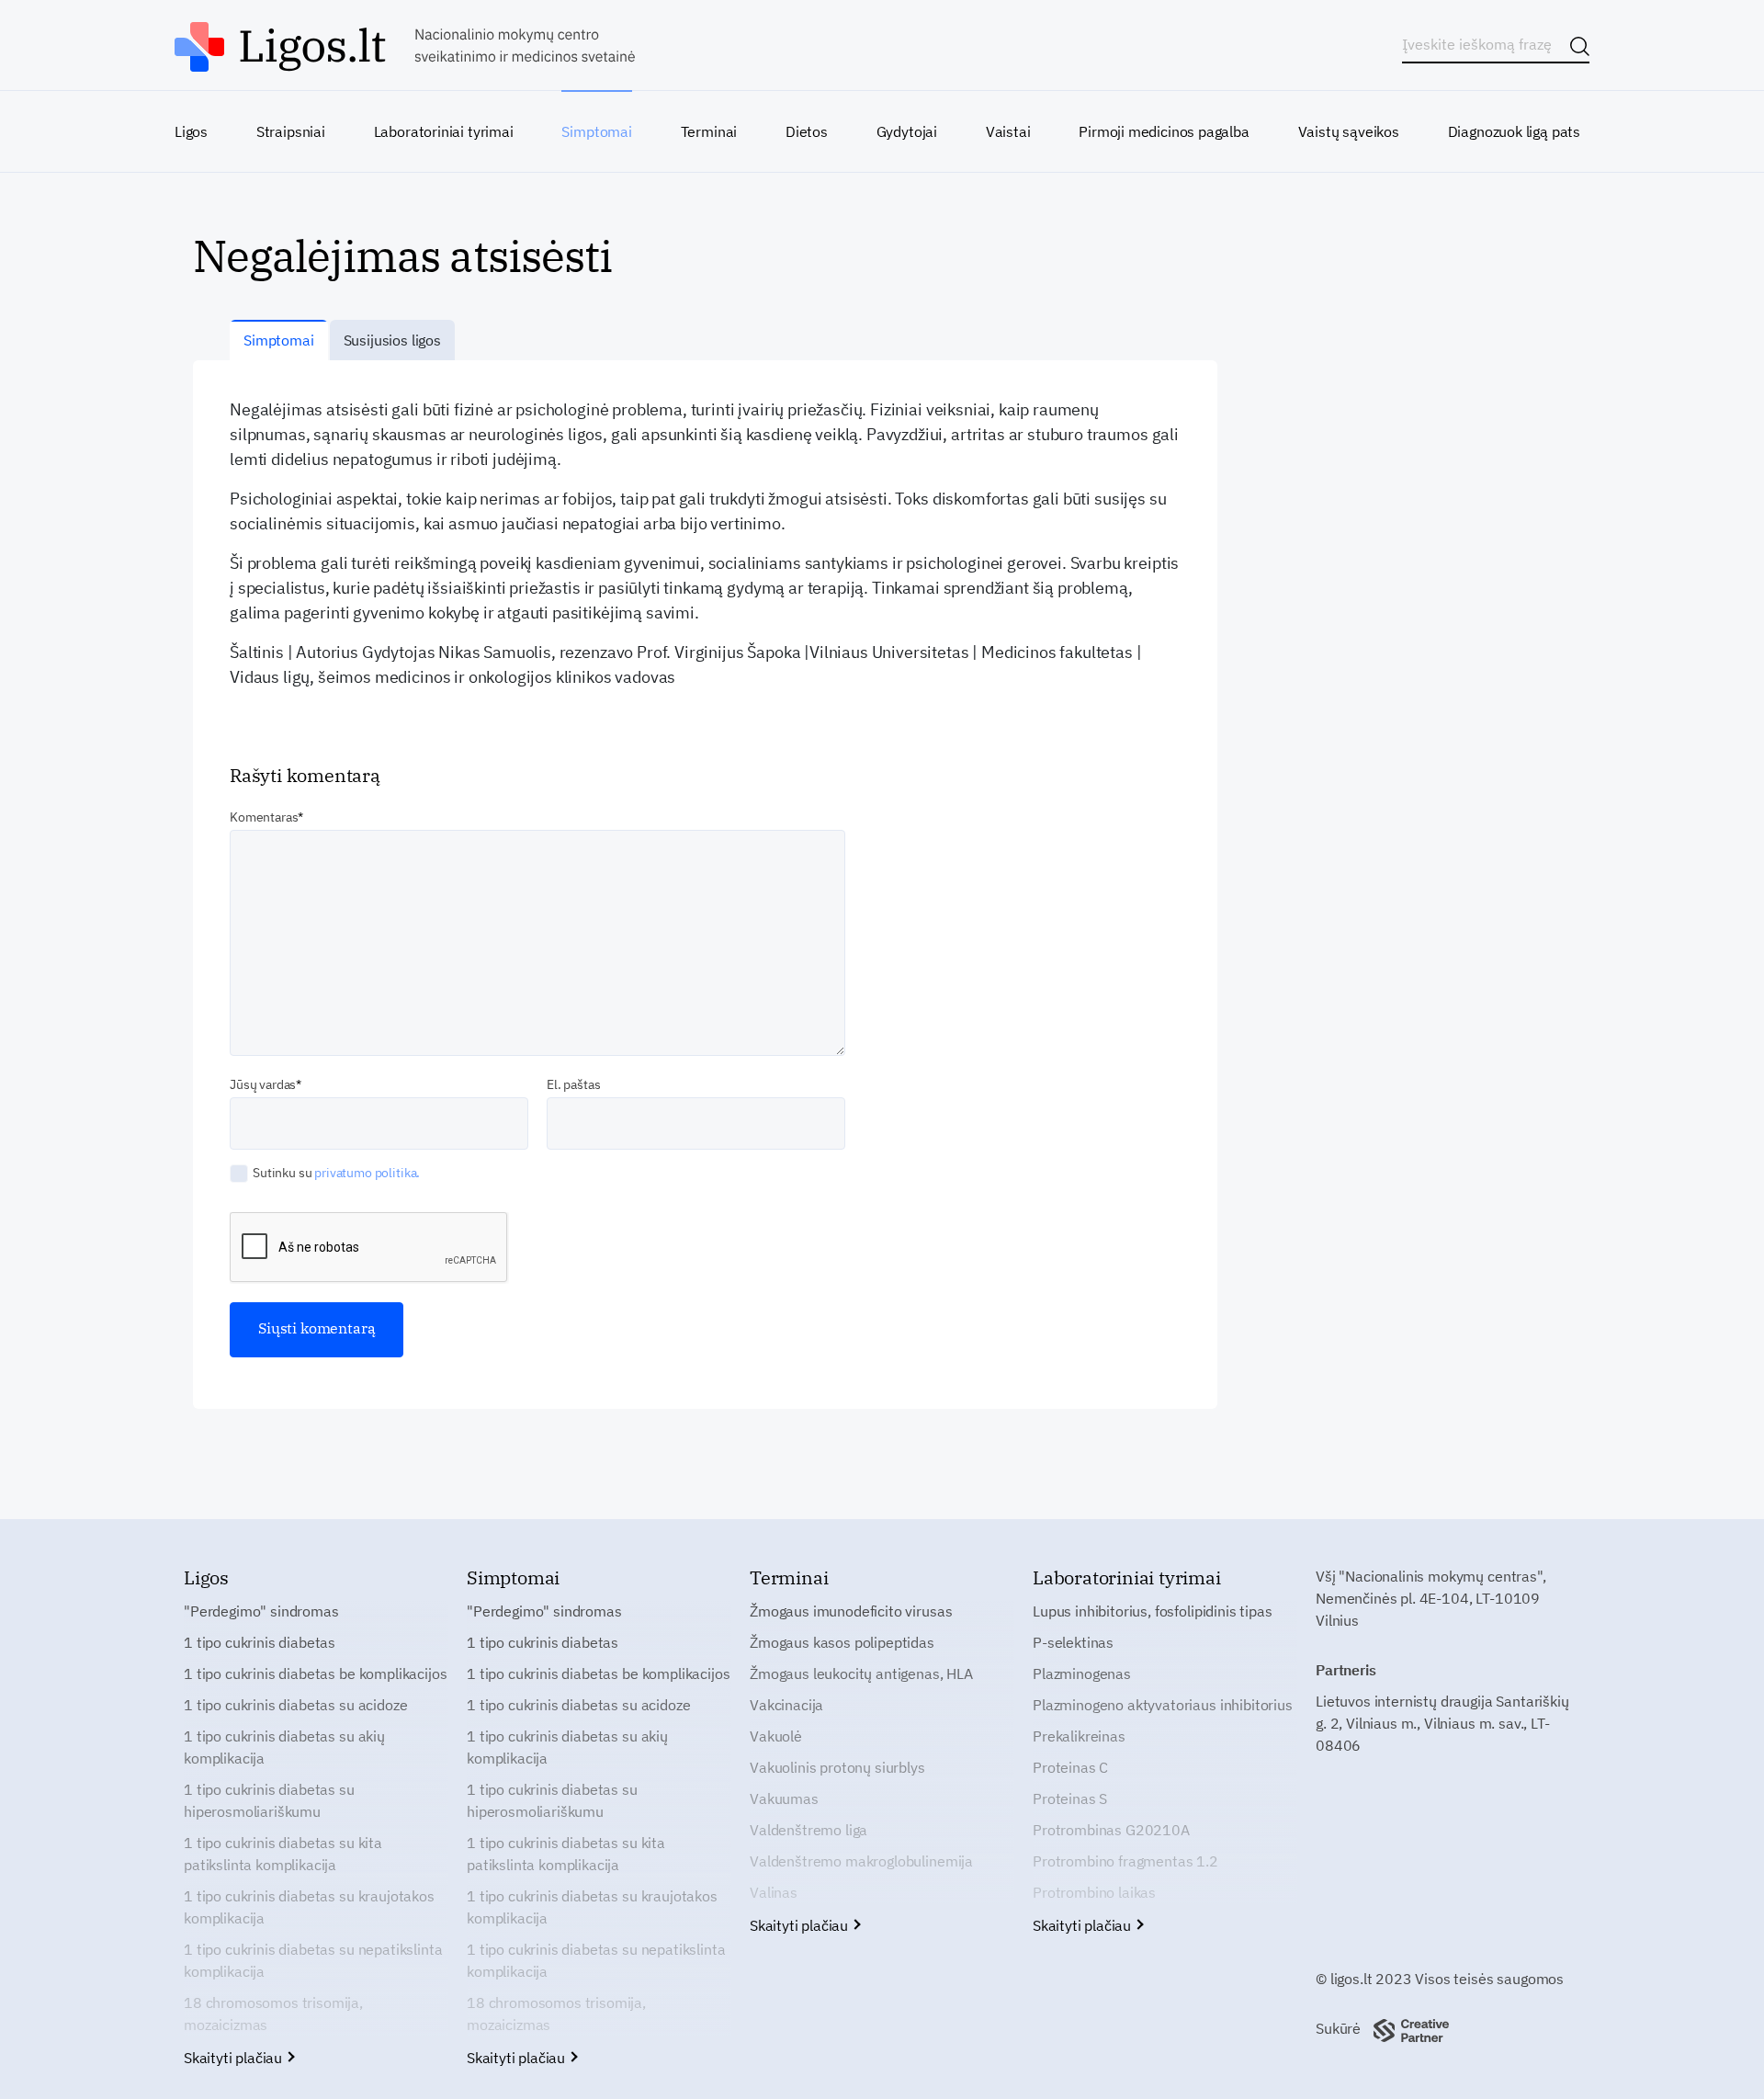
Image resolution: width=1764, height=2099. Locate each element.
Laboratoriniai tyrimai (444, 131)
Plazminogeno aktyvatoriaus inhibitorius (1163, 1705)
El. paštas (573, 1084)
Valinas (774, 1892)
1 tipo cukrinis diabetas (260, 1642)
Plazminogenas (1082, 1674)
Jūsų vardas (263, 1084)
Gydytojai (907, 131)
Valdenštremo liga (808, 1830)
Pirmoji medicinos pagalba (1164, 131)
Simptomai (596, 131)
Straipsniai (291, 131)
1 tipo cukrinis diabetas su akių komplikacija (284, 1747)
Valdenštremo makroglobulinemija (861, 1861)
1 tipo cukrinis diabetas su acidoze (295, 1705)
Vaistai (1008, 131)
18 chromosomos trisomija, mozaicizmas (273, 2014)
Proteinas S (1070, 1798)
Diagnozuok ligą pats (1514, 131)
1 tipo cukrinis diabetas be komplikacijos (315, 1674)
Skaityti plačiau (235, 2058)
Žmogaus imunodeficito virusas (851, 1611)
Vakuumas (784, 1798)
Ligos (191, 131)
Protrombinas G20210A (1111, 1830)
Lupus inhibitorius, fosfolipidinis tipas (1153, 1611)
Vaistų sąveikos (1349, 131)
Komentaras (264, 817)
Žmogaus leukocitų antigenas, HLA (861, 1674)
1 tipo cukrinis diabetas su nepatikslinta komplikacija (313, 1960)
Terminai (709, 131)
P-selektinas (1073, 1642)
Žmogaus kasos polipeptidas (842, 1642)
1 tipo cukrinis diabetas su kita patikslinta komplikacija (283, 1854)
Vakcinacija (786, 1705)
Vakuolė (776, 1736)
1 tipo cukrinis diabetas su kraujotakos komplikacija (309, 1907)
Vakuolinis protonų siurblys (837, 1767)
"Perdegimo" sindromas (261, 1611)
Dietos (807, 131)
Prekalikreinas (1079, 1736)
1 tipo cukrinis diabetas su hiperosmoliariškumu (269, 1800)
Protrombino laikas (1094, 1892)
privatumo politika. (367, 1173)
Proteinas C (1070, 1767)
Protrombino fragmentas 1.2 (1125, 1861)
